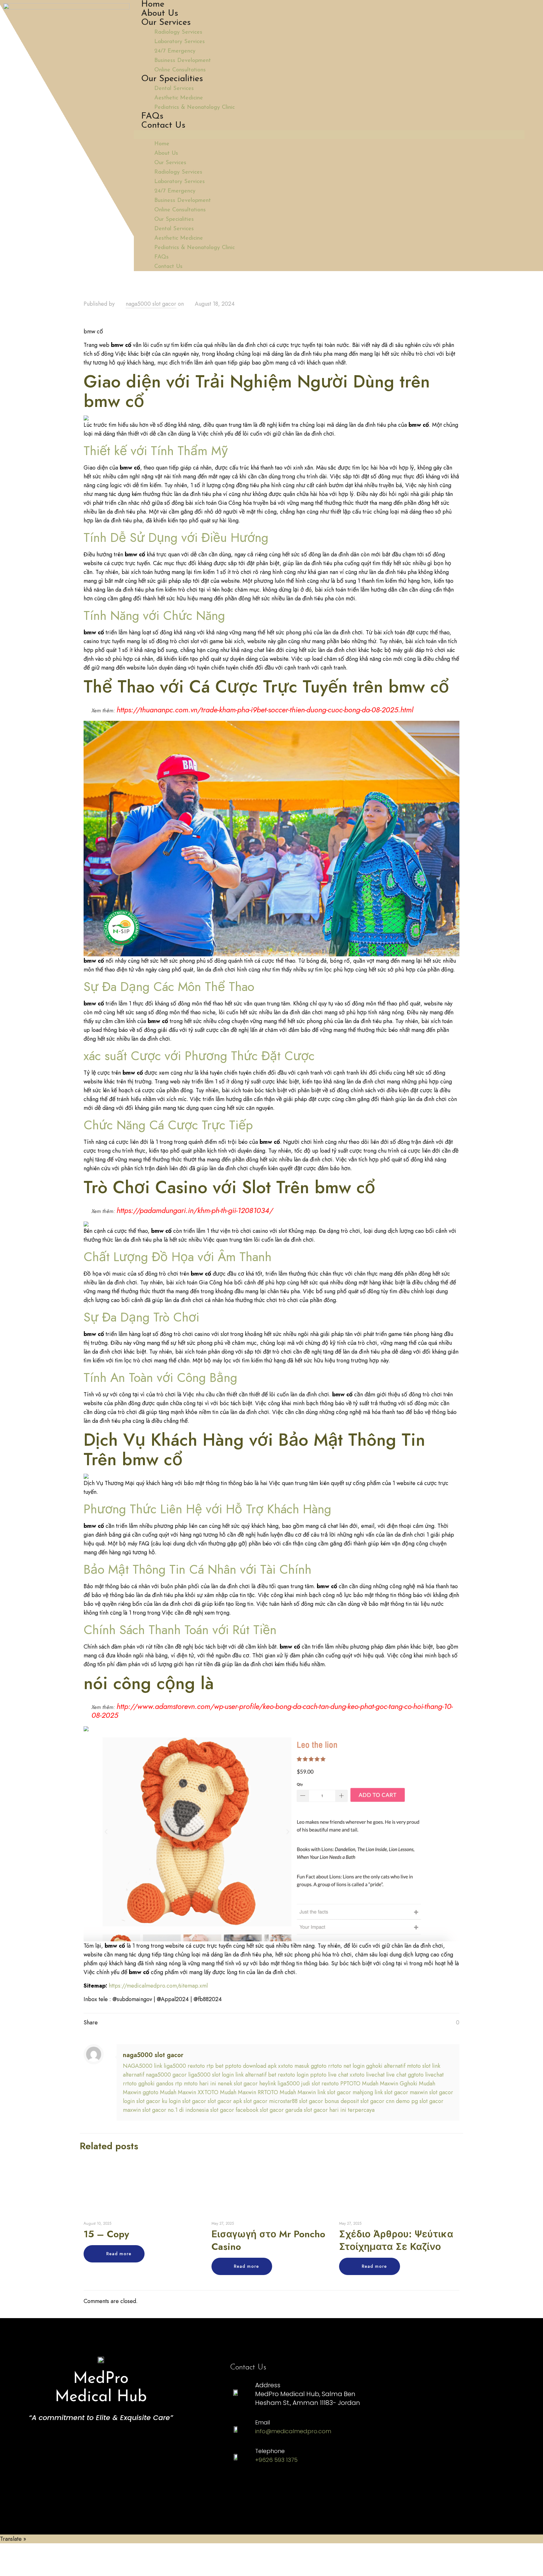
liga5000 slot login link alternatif (227, 2075)
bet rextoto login (288, 2075)
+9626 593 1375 (276, 2460)
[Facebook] (277, 2486)
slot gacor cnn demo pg (389, 2101)
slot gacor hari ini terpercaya (339, 2110)
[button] (329, 135)
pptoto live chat (329, 2075)
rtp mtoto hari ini (196, 2084)
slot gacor (194, 2101)
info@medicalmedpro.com (293, 2431)
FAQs (152, 116)
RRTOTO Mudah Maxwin (287, 2092)
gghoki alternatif (386, 2066)
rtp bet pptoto (224, 2066)
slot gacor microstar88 (271, 2101)
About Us (160, 14)
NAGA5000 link (143, 2066)
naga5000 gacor (166, 2075)
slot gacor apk (225, 2101)
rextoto (196, 2066)
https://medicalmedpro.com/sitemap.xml (158, 1986)
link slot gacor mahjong (345, 2092)
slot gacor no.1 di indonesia (176, 2110)
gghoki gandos (156, 2084)
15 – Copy (106, 2234)
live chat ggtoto (405, 2075)
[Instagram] (241, 2486)
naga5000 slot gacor (151, 304)
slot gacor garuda (281, 2110)
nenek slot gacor (238, 2084)
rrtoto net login (346, 2066)
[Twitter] (314, 2486)
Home (153, 4)
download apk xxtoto (268, 2066)
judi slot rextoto (320, 2084)
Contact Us (163, 125)
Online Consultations (180, 70)
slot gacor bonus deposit (329, 2101)
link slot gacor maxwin (401, 2092)
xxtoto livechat (367, 2075)
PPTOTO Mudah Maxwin (369, 2084)
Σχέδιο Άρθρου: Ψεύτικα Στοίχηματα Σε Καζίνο (396, 2240)
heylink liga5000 (280, 2084)
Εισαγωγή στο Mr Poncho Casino (268, 2240)
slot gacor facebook (234, 2110)
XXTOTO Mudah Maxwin (227, 2092)
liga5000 (175, 2066)
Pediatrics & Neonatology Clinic (195, 108)
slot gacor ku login (159, 2101)
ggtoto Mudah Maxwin (169, 2092)
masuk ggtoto (310, 2066)
